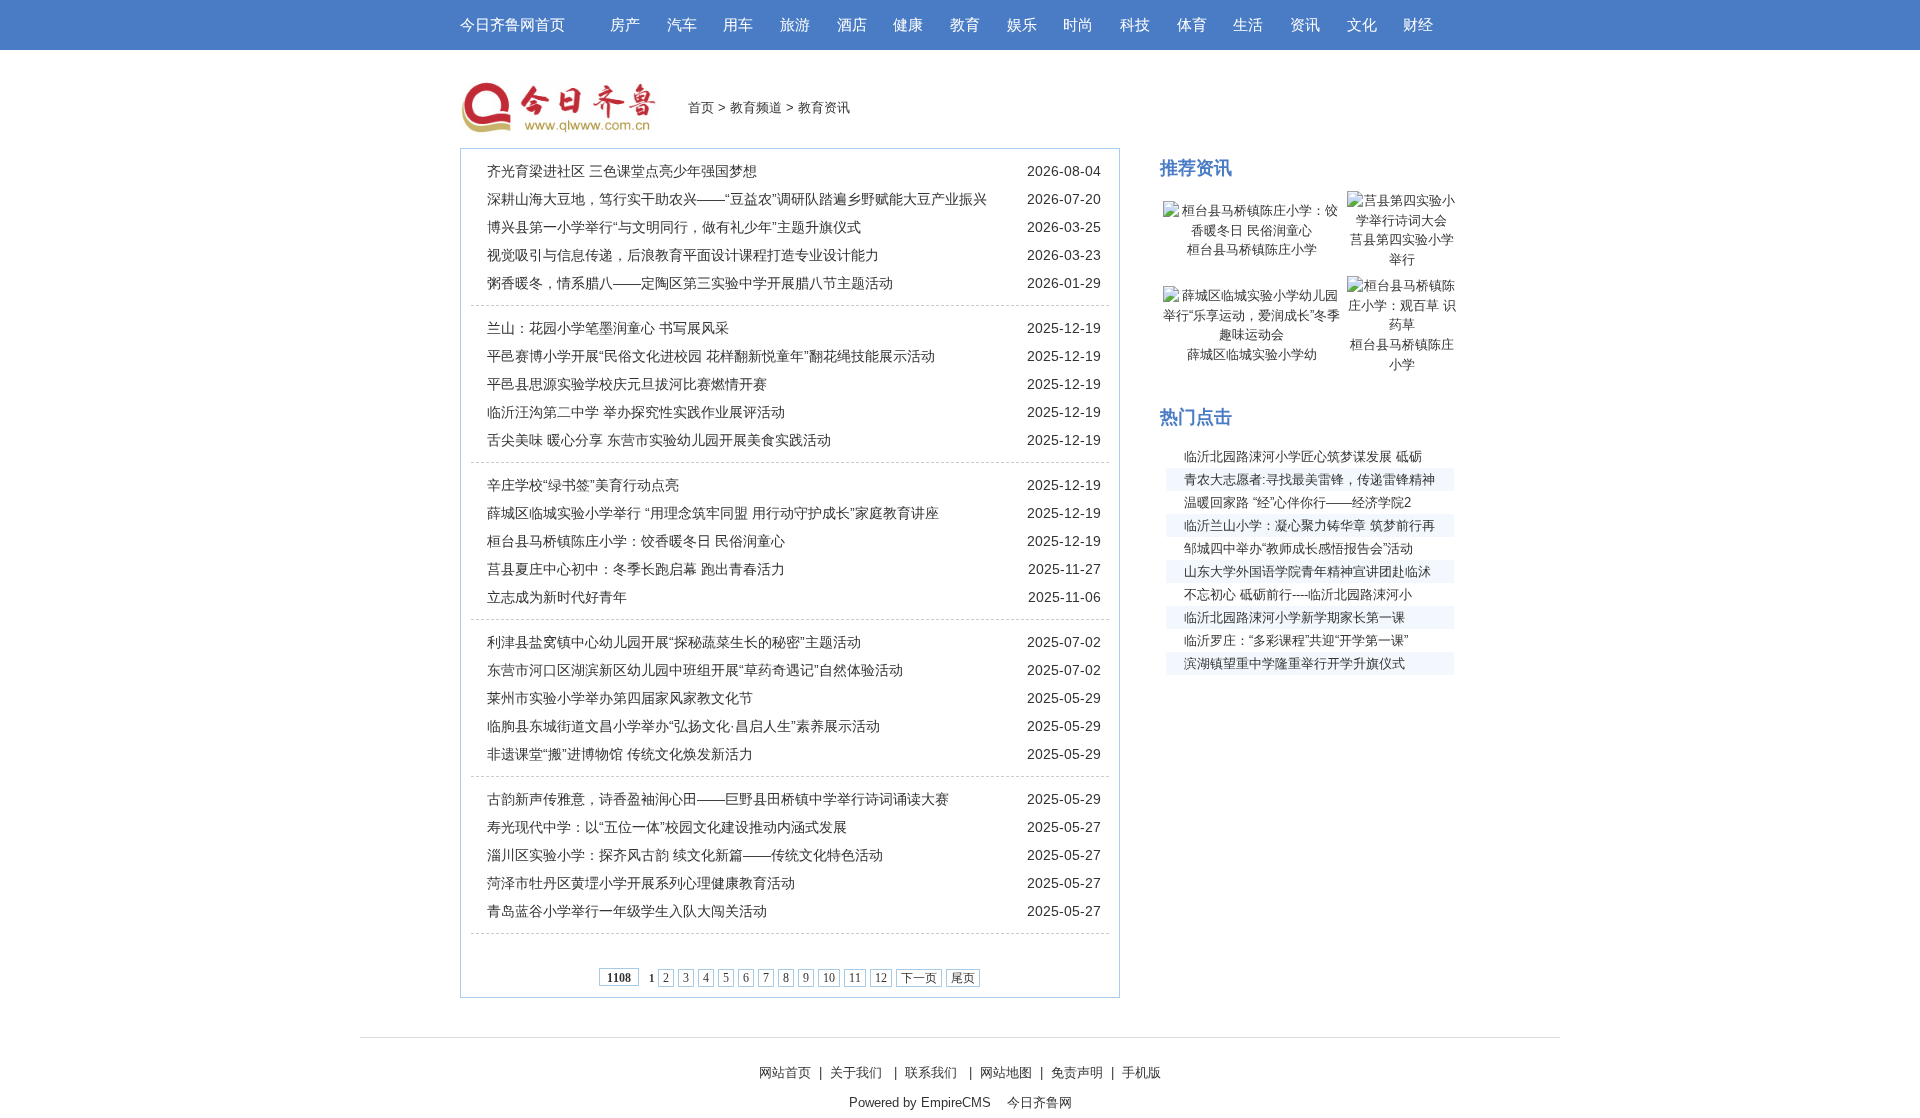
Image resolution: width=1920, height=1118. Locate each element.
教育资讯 (824, 107)
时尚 (1078, 25)
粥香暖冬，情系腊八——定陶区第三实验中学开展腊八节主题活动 (690, 283)
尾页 (963, 978)
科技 (1135, 25)
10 (829, 978)
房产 (625, 25)
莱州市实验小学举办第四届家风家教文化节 (620, 698)
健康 (908, 25)
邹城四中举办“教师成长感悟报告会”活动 (1298, 548)
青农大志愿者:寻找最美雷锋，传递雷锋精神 (1309, 479)
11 (855, 978)
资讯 (1305, 25)
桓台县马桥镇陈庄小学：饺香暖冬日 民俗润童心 (636, 541)
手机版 (1141, 1072)
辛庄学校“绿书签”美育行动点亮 (583, 485)
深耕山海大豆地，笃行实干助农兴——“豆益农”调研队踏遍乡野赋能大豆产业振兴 (737, 199)
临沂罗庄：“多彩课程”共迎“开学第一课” (1296, 640)
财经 (1418, 25)
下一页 (919, 978)
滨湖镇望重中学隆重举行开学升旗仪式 (1294, 663)
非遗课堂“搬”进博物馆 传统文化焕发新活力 (620, 754)
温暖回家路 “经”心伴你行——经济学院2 (1297, 502)
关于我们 (856, 1072)
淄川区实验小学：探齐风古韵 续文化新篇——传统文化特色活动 (685, 855)
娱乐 (1022, 25)
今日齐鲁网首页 (512, 25)
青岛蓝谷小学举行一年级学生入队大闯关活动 (627, 911)
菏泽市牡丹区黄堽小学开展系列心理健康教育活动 (641, 883)
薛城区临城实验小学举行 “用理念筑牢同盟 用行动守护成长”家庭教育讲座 (713, 513)
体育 (1192, 25)
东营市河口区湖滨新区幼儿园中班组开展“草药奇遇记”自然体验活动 (695, 670)
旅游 (795, 25)
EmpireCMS (956, 1102)
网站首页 (785, 1072)
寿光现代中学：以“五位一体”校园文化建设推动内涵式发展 (667, 827)
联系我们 (931, 1072)
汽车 (682, 25)
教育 (965, 25)
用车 (738, 25)
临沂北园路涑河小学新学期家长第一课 (1294, 617)
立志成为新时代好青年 (557, 597)
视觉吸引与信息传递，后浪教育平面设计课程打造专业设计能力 (683, 255)
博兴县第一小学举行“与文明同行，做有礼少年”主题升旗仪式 (674, 227)
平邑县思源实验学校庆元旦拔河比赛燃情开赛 (627, 384)
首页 (701, 107)
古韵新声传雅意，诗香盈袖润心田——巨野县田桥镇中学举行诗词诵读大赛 (718, 799)
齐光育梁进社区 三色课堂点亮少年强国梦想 (622, 171)
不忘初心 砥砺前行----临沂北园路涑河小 (1298, 594)
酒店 (852, 25)
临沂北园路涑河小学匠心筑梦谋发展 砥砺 (1303, 456)
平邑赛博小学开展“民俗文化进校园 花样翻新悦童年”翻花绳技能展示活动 (711, 356)
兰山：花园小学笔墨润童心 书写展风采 (608, 328)
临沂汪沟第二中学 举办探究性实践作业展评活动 (636, 412)
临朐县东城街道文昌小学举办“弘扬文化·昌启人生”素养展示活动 (683, 726)
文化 (1362, 25)
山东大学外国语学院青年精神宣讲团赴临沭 (1307, 571)
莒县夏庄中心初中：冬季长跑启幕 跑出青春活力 (636, 569)
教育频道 (756, 107)
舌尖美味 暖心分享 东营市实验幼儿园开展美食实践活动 (659, 440)
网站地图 (1006, 1072)
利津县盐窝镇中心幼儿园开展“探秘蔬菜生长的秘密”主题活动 (674, 642)
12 (881, 978)
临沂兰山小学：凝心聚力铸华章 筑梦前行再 (1309, 525)
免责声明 (1077, 1072)
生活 (1248, 25)
